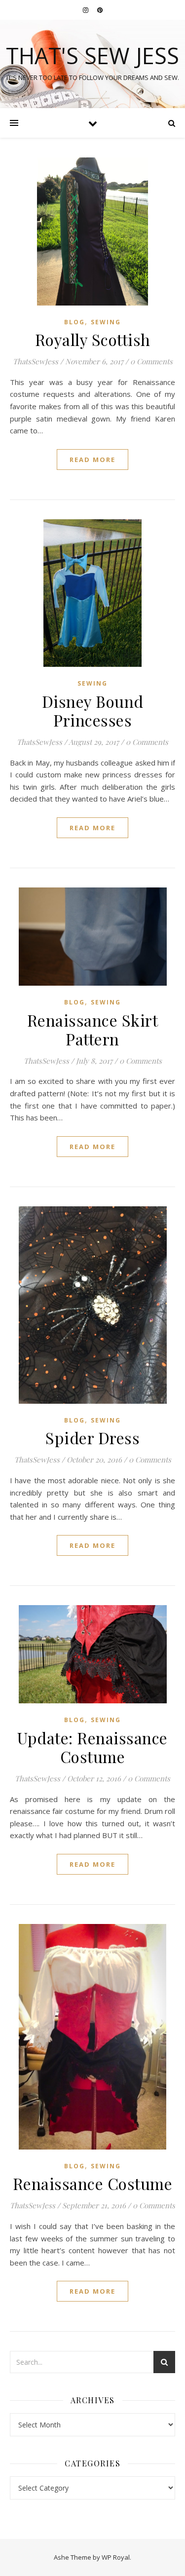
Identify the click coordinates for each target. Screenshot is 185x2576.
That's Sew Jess (92, 56)
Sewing (106, 322)
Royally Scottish (93, 339)
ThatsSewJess (36, 361)
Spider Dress (92, 1438)
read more (92, 460)
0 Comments (151, 361)
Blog (74, 322)
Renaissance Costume (93, 2183)
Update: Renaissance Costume (92, 1747)
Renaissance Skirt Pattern (93, 1029)
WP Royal (116, 2557)
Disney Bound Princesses (93, 711)
